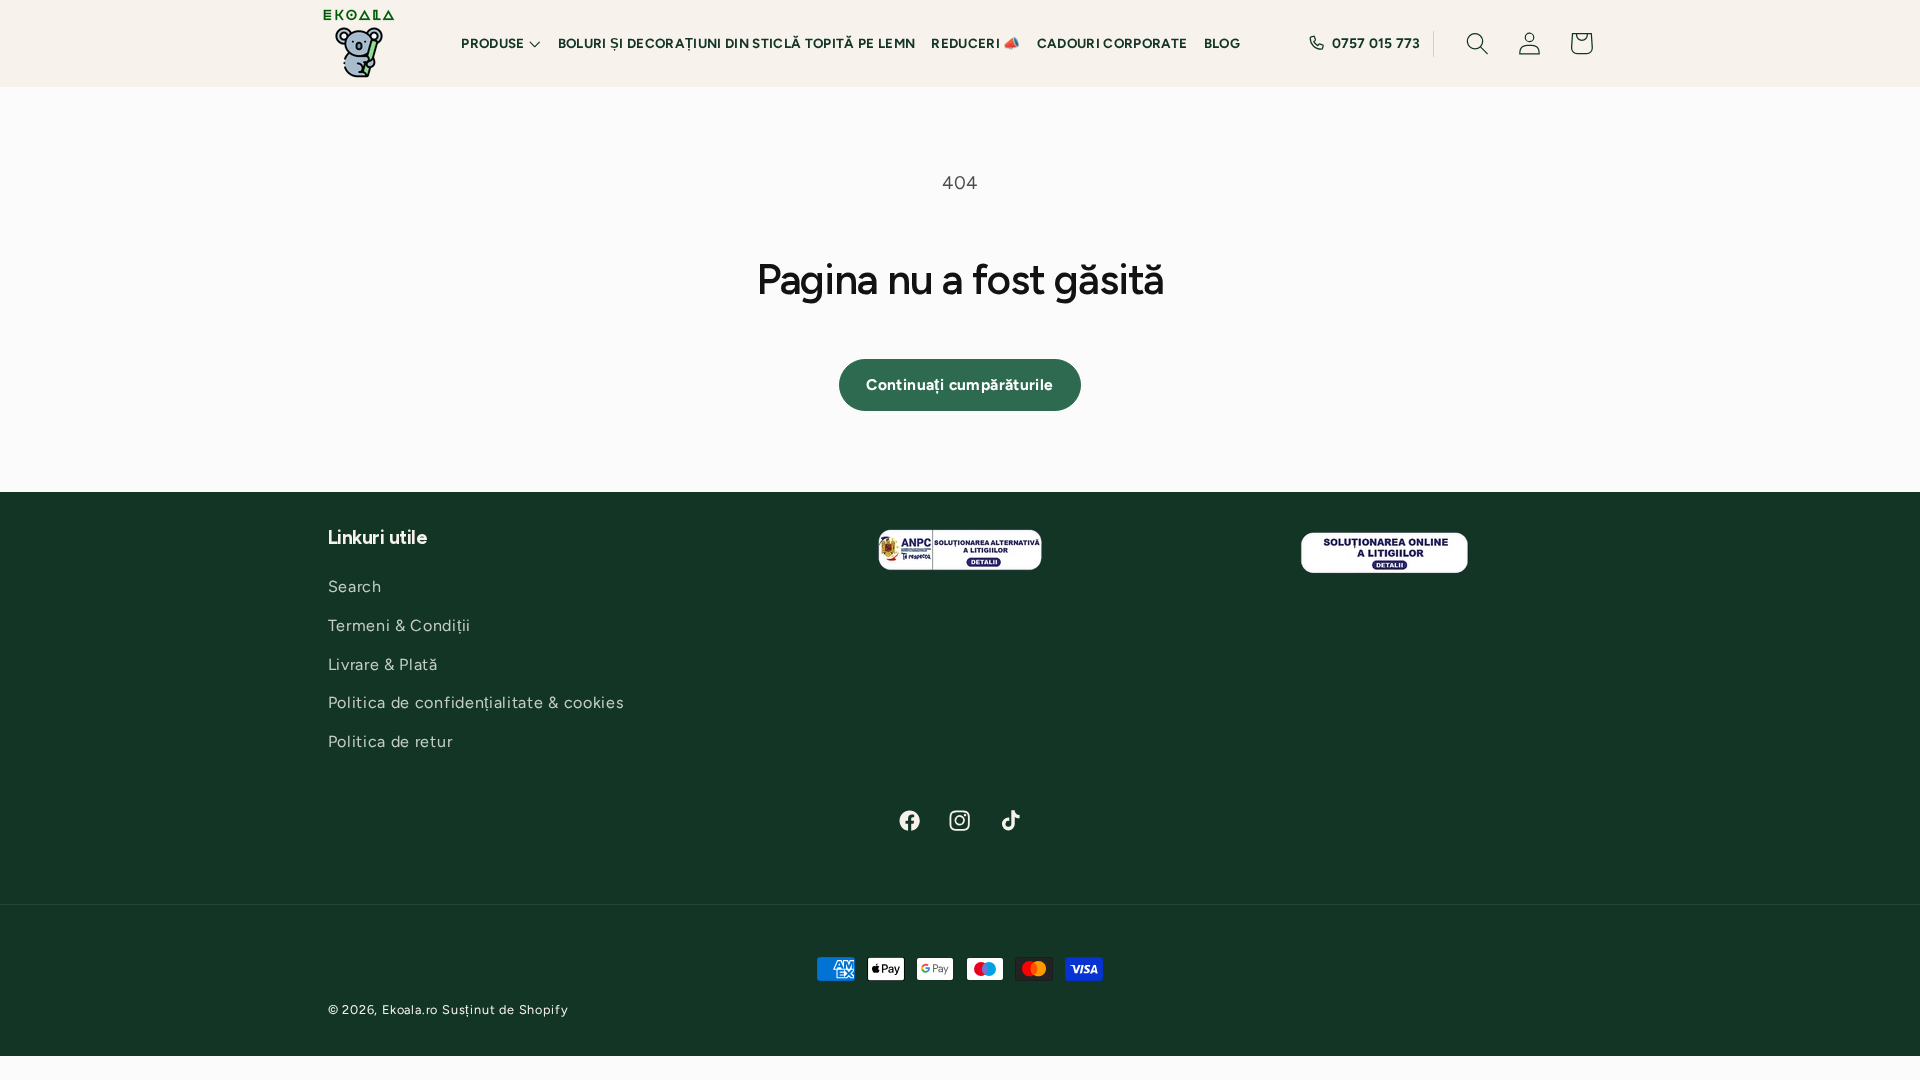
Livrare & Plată (383, 664)
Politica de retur (390, 741)
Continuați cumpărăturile (959, 384)
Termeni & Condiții (399, 625)
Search (355, 586)
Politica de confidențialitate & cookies (476, 702)
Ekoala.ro (410, 1009)
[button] (501, 43)
